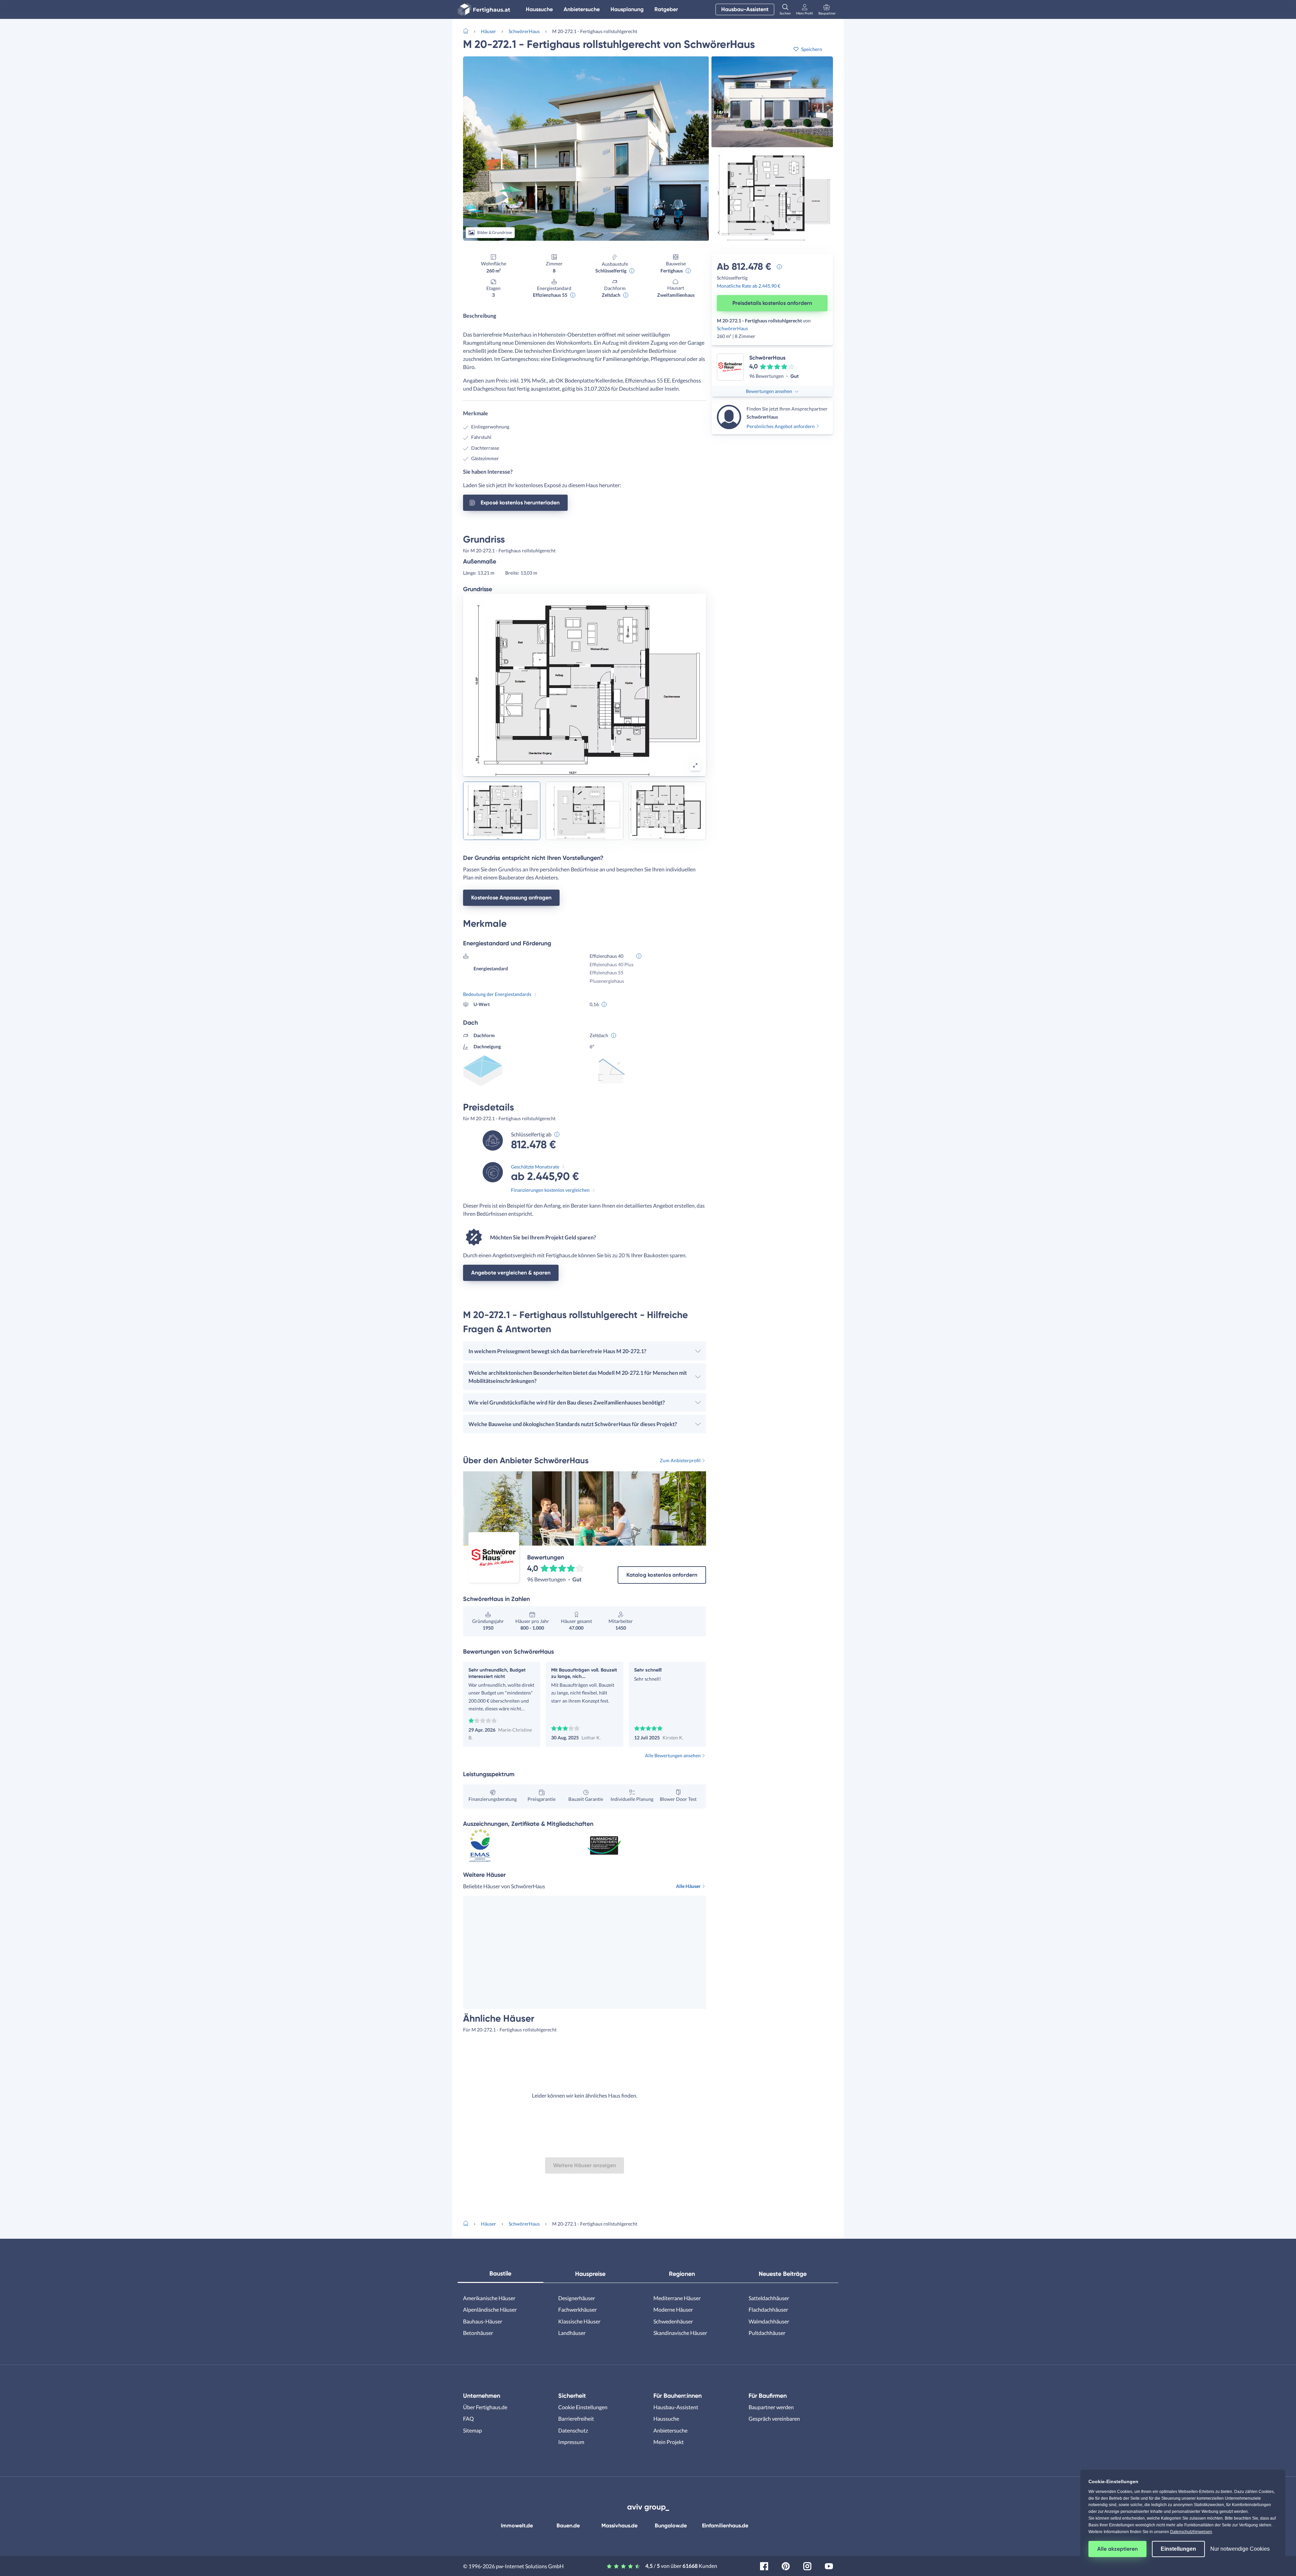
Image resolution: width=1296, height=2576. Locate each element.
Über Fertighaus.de (485, 2407)
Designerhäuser (577, 2298)
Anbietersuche (582, 9)
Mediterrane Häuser (677, 2298)
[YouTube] (829, 2565)
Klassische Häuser (579, 2321)
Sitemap (473, 2430)
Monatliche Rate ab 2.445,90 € (749, 286)
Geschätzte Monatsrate (535, 1167)
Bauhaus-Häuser (483, 2321)
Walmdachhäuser (769, 2321)
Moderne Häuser (673, 2309)
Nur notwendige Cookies (1240, 2549)
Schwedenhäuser (673, 2321)
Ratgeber (666, 9)
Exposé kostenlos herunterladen (520, 503)
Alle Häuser (688, 1886)
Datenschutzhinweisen (1191, 2532)
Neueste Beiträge (783, 2274)
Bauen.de (568, 2526)
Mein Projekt (669, 2442)
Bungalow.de (671, 2526)
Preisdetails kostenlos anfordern (772, 303)
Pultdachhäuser (767, 2333)
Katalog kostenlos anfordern (662, 1575)
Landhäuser (572, 2333)
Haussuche (539, 9)
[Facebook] (764, 2565)
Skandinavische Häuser (680, 2333)
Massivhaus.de (619, 2526)
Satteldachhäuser (769, 2298)
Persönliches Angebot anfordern (781, 426)
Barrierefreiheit (576, 2419)
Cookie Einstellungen (583, 2407)
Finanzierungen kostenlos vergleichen (550, 1190)
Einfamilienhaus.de (725, 2526)
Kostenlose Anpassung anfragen (511, 898)
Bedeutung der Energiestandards (497, 994)
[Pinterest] (786, 2565)
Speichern (812, 49)
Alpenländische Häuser (490, 2309)
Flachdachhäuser (768, 2309)
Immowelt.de (517, 2526)
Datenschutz (573, 2430)
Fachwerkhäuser (577, 2309)
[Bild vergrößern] (695, 765)
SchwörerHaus (524, 31)
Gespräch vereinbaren (774, 2419)
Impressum (571, 2442)
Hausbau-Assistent (745, 9)
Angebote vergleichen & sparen (511, 1273)
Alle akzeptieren (1117, 2549)
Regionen (682, 2274)
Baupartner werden (771, 2407)
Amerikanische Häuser (489, 2298)
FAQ (468, 2419)
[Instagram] (807, 2565)
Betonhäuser (478, 2333)
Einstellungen (1178, 2549)
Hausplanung (627, 9)
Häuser (489, 31)
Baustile (500, 2273)
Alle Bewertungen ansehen (673, 1755)
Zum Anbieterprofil (680, 1460)
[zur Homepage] (468, 30)
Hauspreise (590, 2274)
